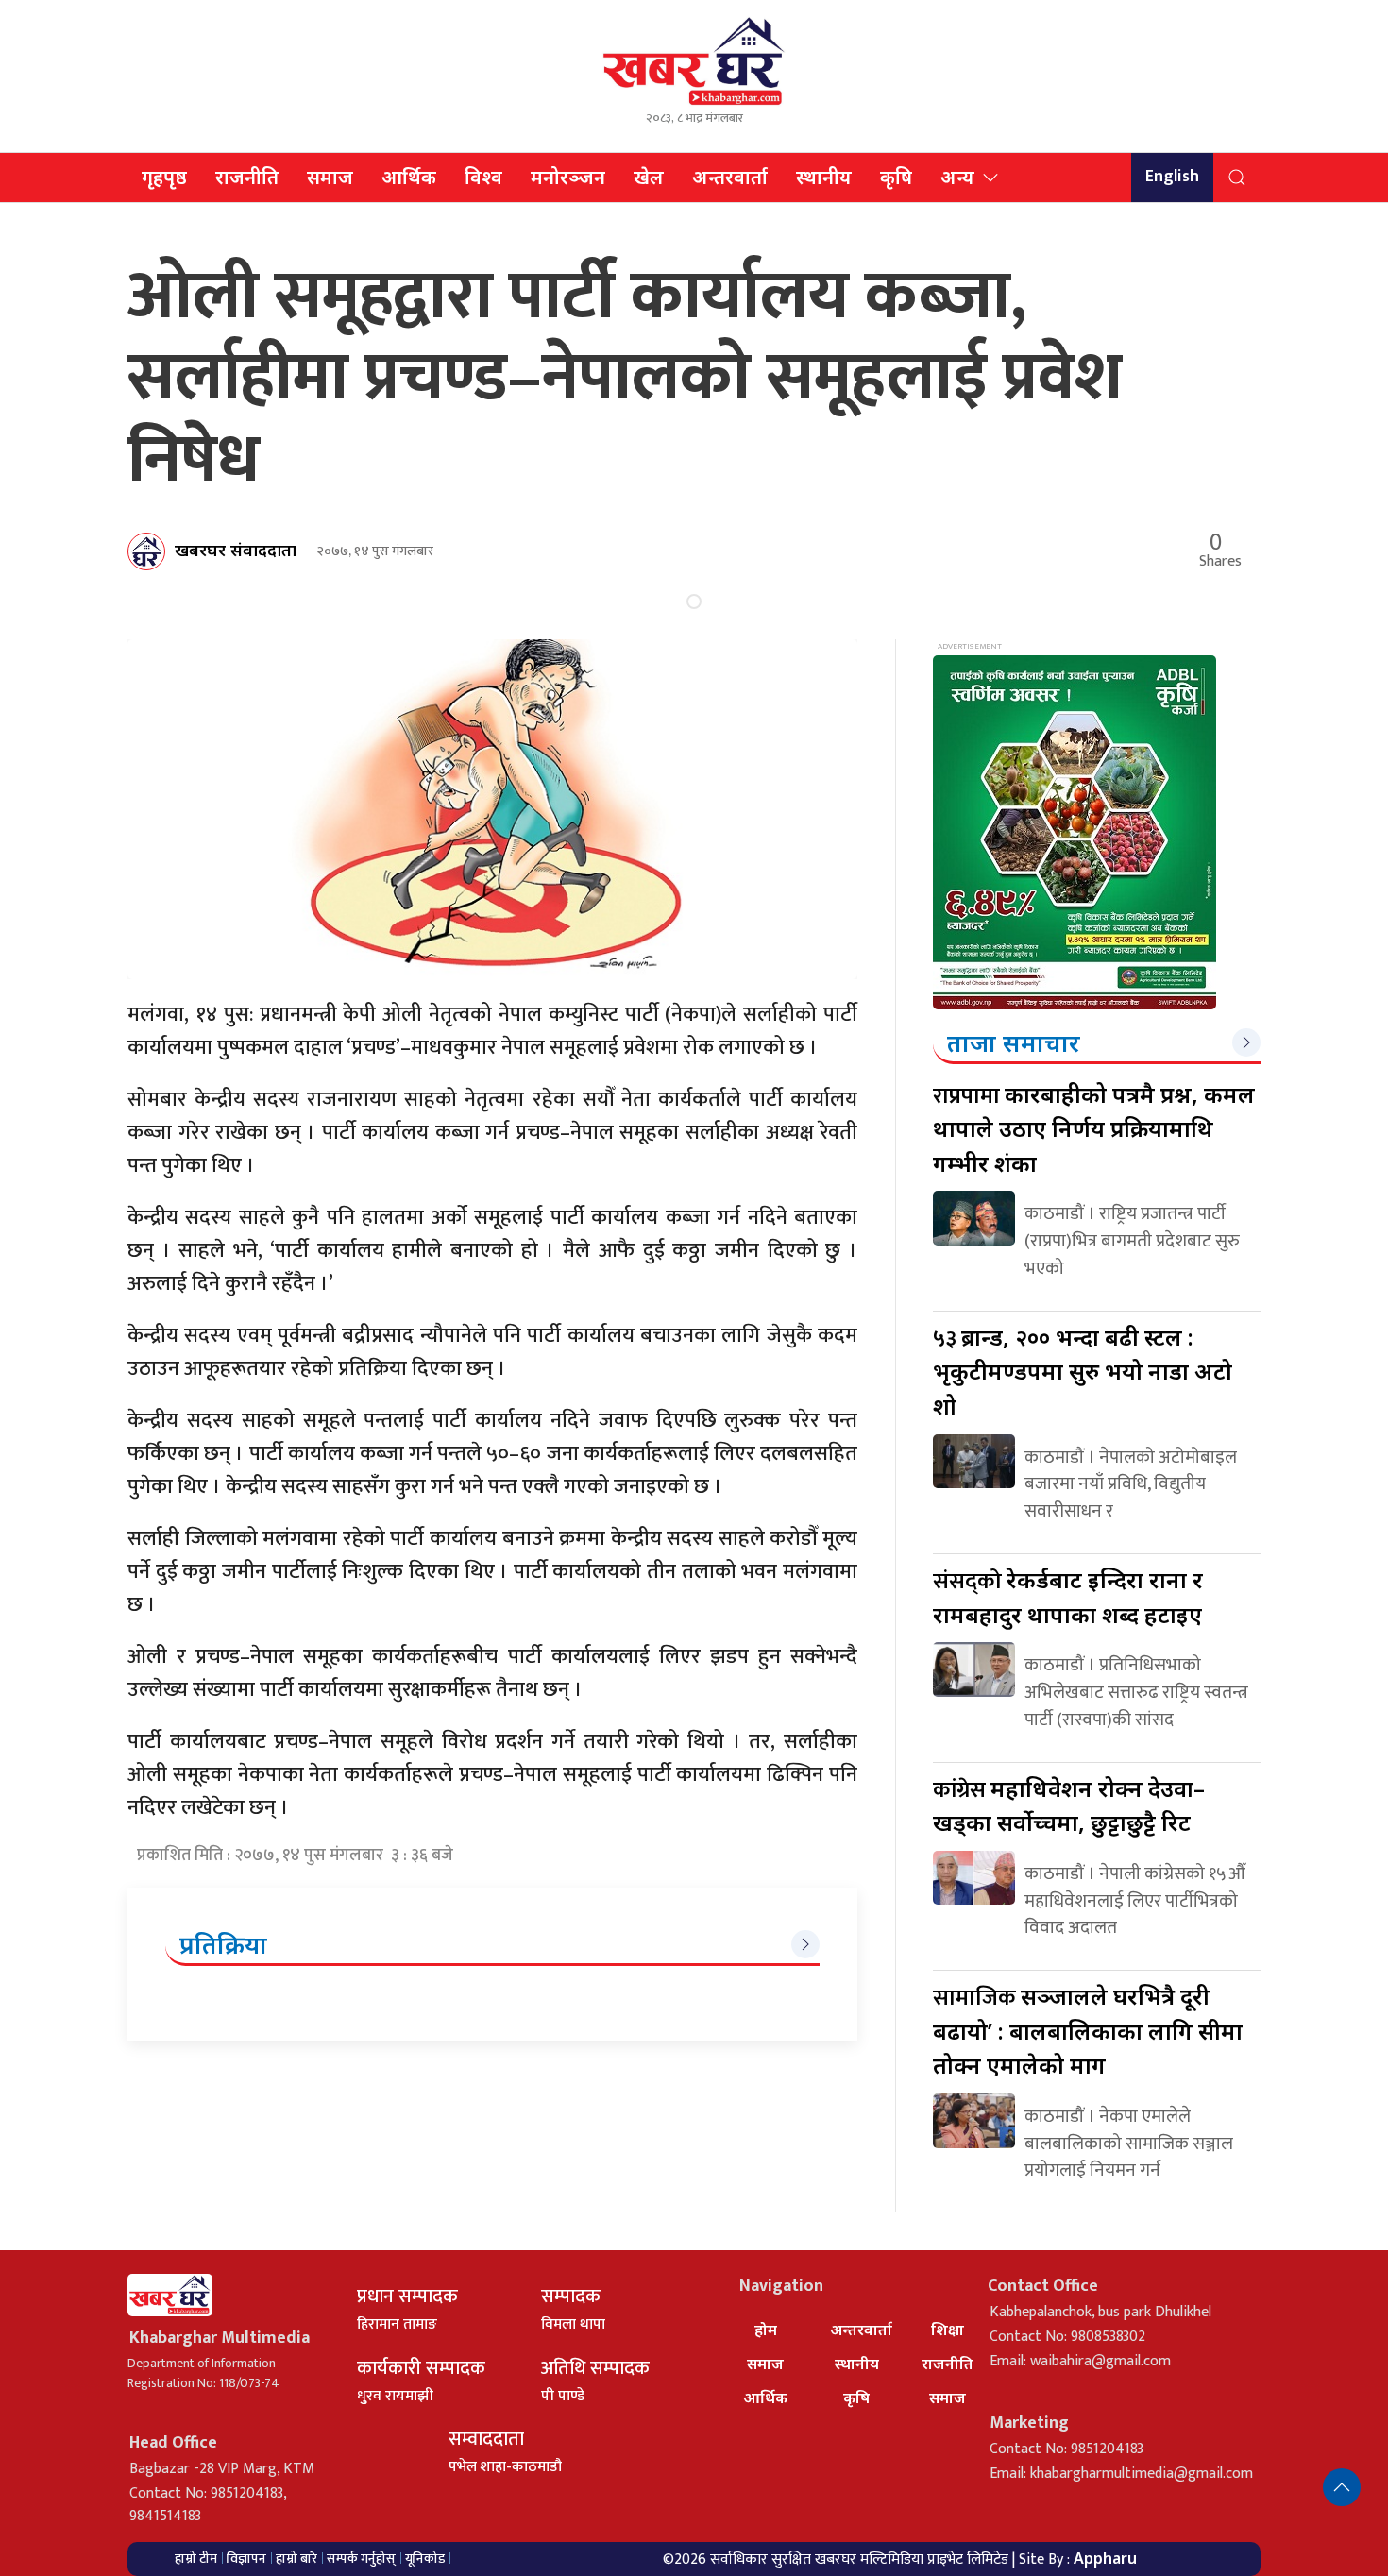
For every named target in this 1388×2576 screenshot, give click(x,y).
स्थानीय (824, 177)
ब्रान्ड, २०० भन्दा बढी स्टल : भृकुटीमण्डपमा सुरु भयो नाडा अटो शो (1083, 1371)
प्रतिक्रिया (223, 1944)
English (1172, 177)
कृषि (896, 177)
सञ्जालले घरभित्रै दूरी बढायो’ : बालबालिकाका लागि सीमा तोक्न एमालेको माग (1088, 2030)
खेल (649, 177)
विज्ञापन (246, 2559)
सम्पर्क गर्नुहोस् (361, 2559)
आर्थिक (409, 177)
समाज (330, 177)
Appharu (1105, 2558)
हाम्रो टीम (196, 2559)
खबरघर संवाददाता (236, 550)
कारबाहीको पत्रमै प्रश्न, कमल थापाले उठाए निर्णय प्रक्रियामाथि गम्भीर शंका (1094, 1128)
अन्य (957, 177)
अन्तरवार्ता (730, 177)
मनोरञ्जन (568, 177)
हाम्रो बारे (296, 2559)
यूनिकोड (425, 2559)
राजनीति (247, 177)
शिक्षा (948, 2330)
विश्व (483, 177)
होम (766, 2330)
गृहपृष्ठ (164, 177)
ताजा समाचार (1014, 1042)
